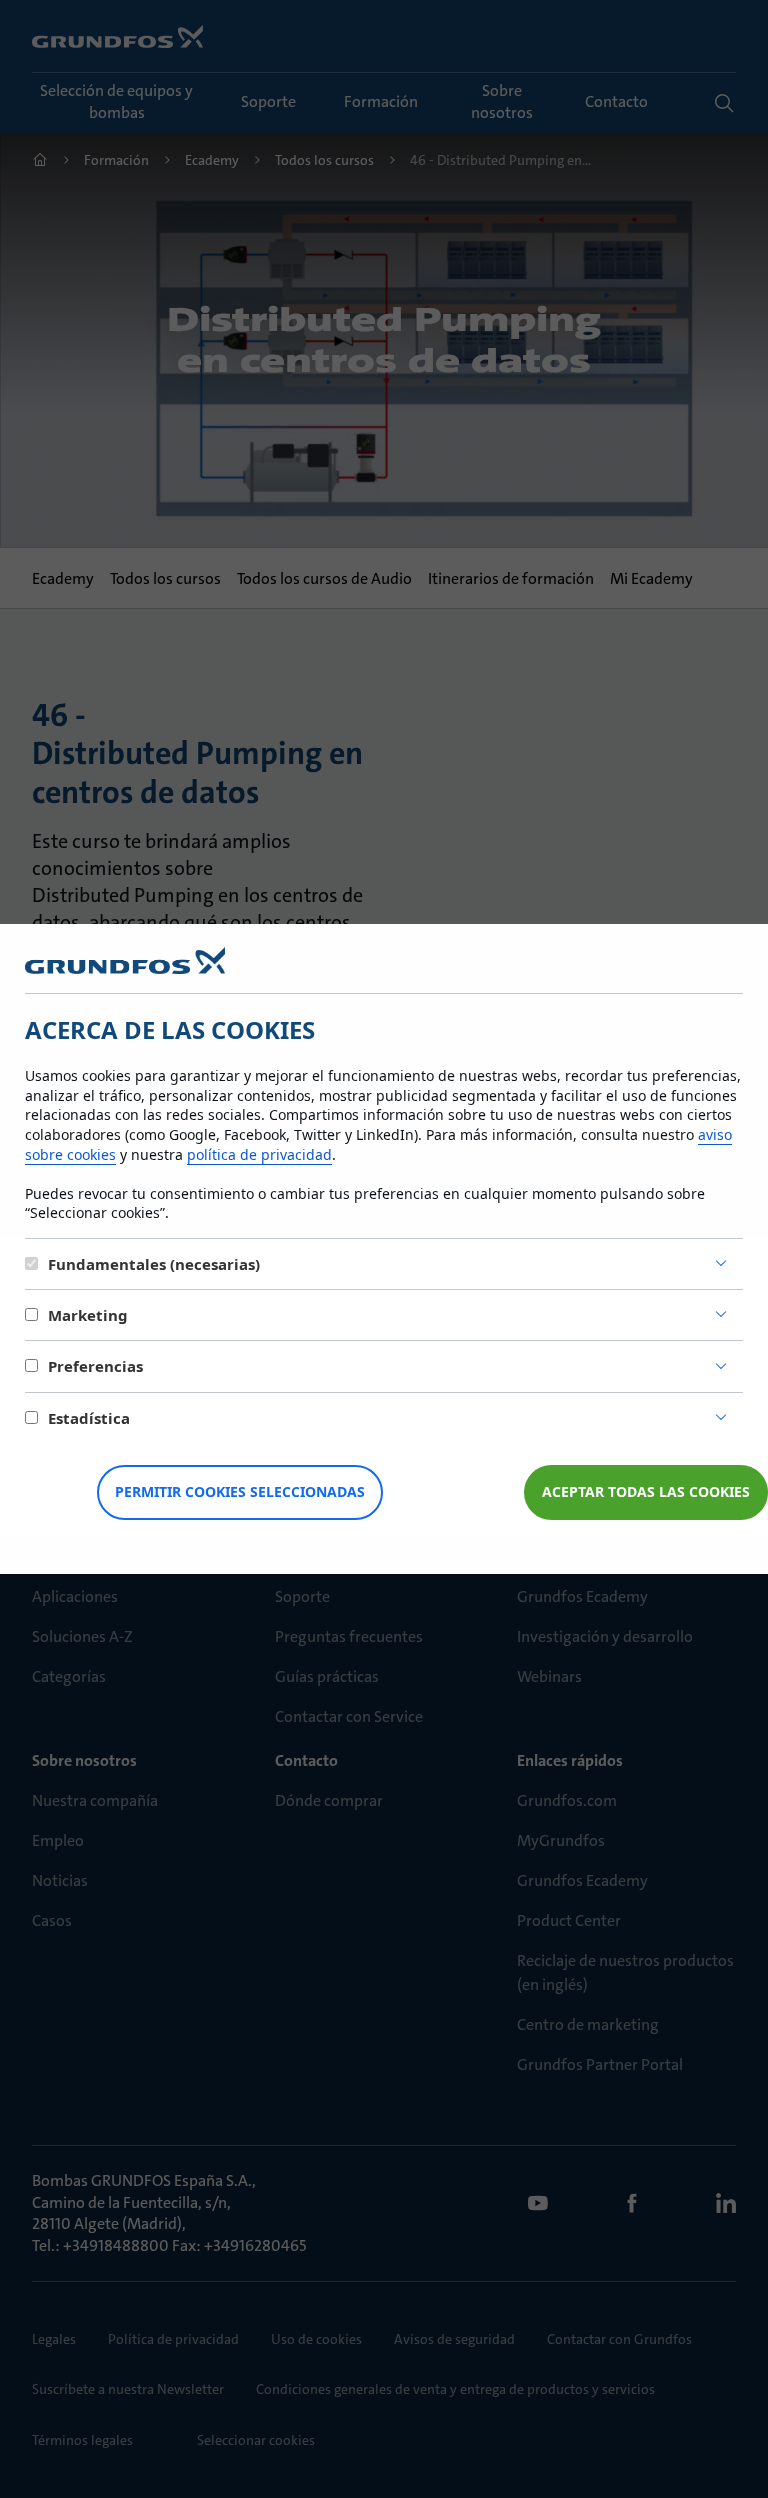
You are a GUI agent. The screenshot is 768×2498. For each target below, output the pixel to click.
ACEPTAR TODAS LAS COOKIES (646, 1491)
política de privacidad (259, 1154)
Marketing (88, 1315)
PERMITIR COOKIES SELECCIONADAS (240, 1491)
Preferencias (95, 1366)
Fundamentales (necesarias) (154, 1264)
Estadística (89, 1418)
